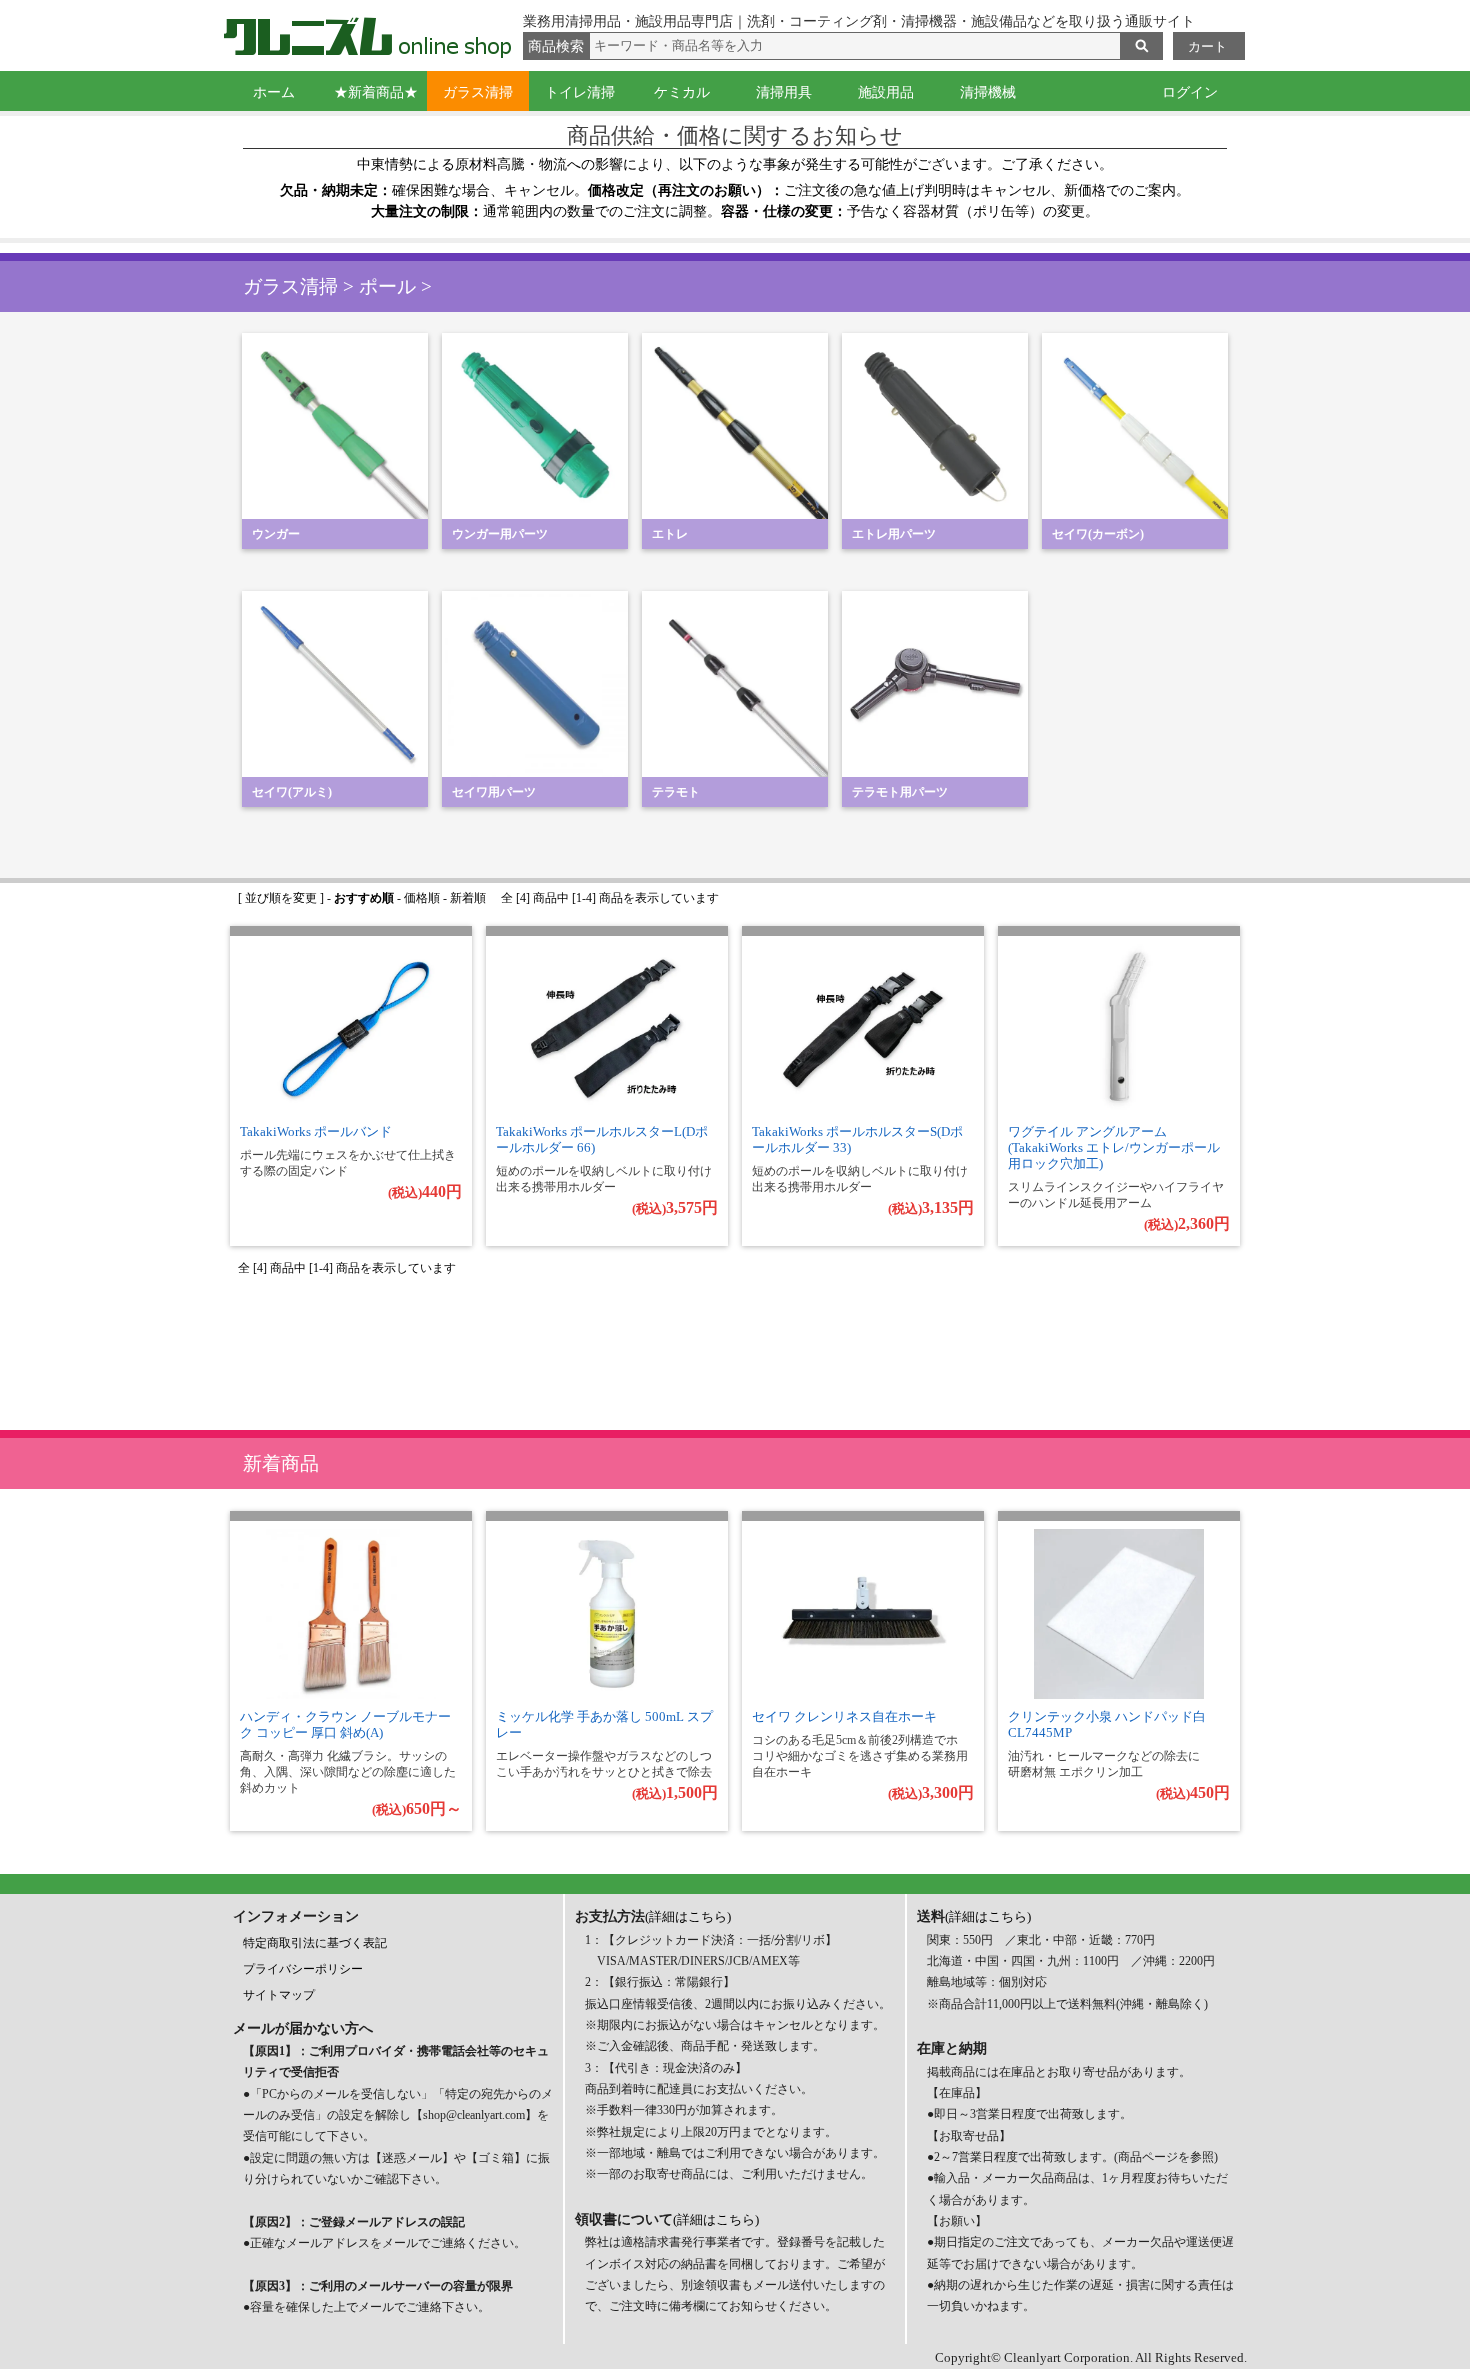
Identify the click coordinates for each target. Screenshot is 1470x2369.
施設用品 (886, 92)
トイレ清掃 (580, 92)
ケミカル (682, 92)
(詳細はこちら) (688, 1916)
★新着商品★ (376, 92)
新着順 (468, 898)
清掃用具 (784, 92)
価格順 (422, 898)
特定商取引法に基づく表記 (315, 1943)
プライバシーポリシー (303, 1969)
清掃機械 (988, 92)
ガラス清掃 (478, 92)
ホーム (274, 92)
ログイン (1190, 92)
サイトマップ (279, 1995)
